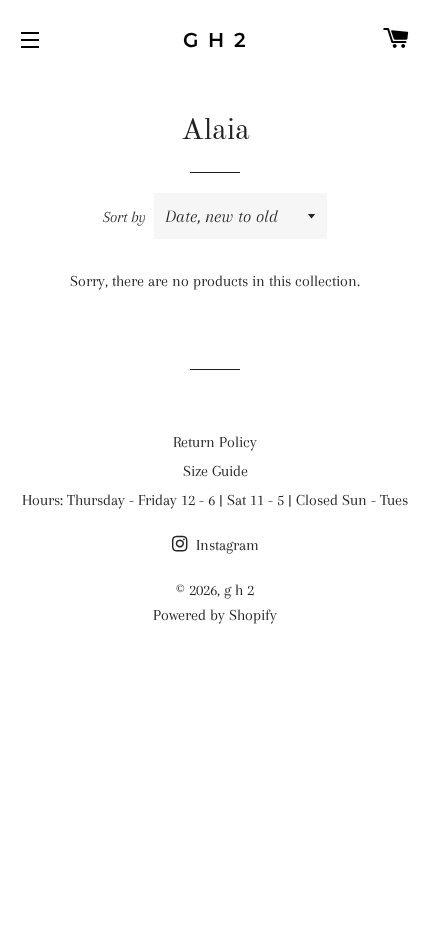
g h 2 (215, 40)
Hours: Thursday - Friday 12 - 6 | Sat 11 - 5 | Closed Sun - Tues (215, 500)
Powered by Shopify (215, 615)
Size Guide (215, 471)
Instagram (225, 545)
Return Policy (215, 442)
